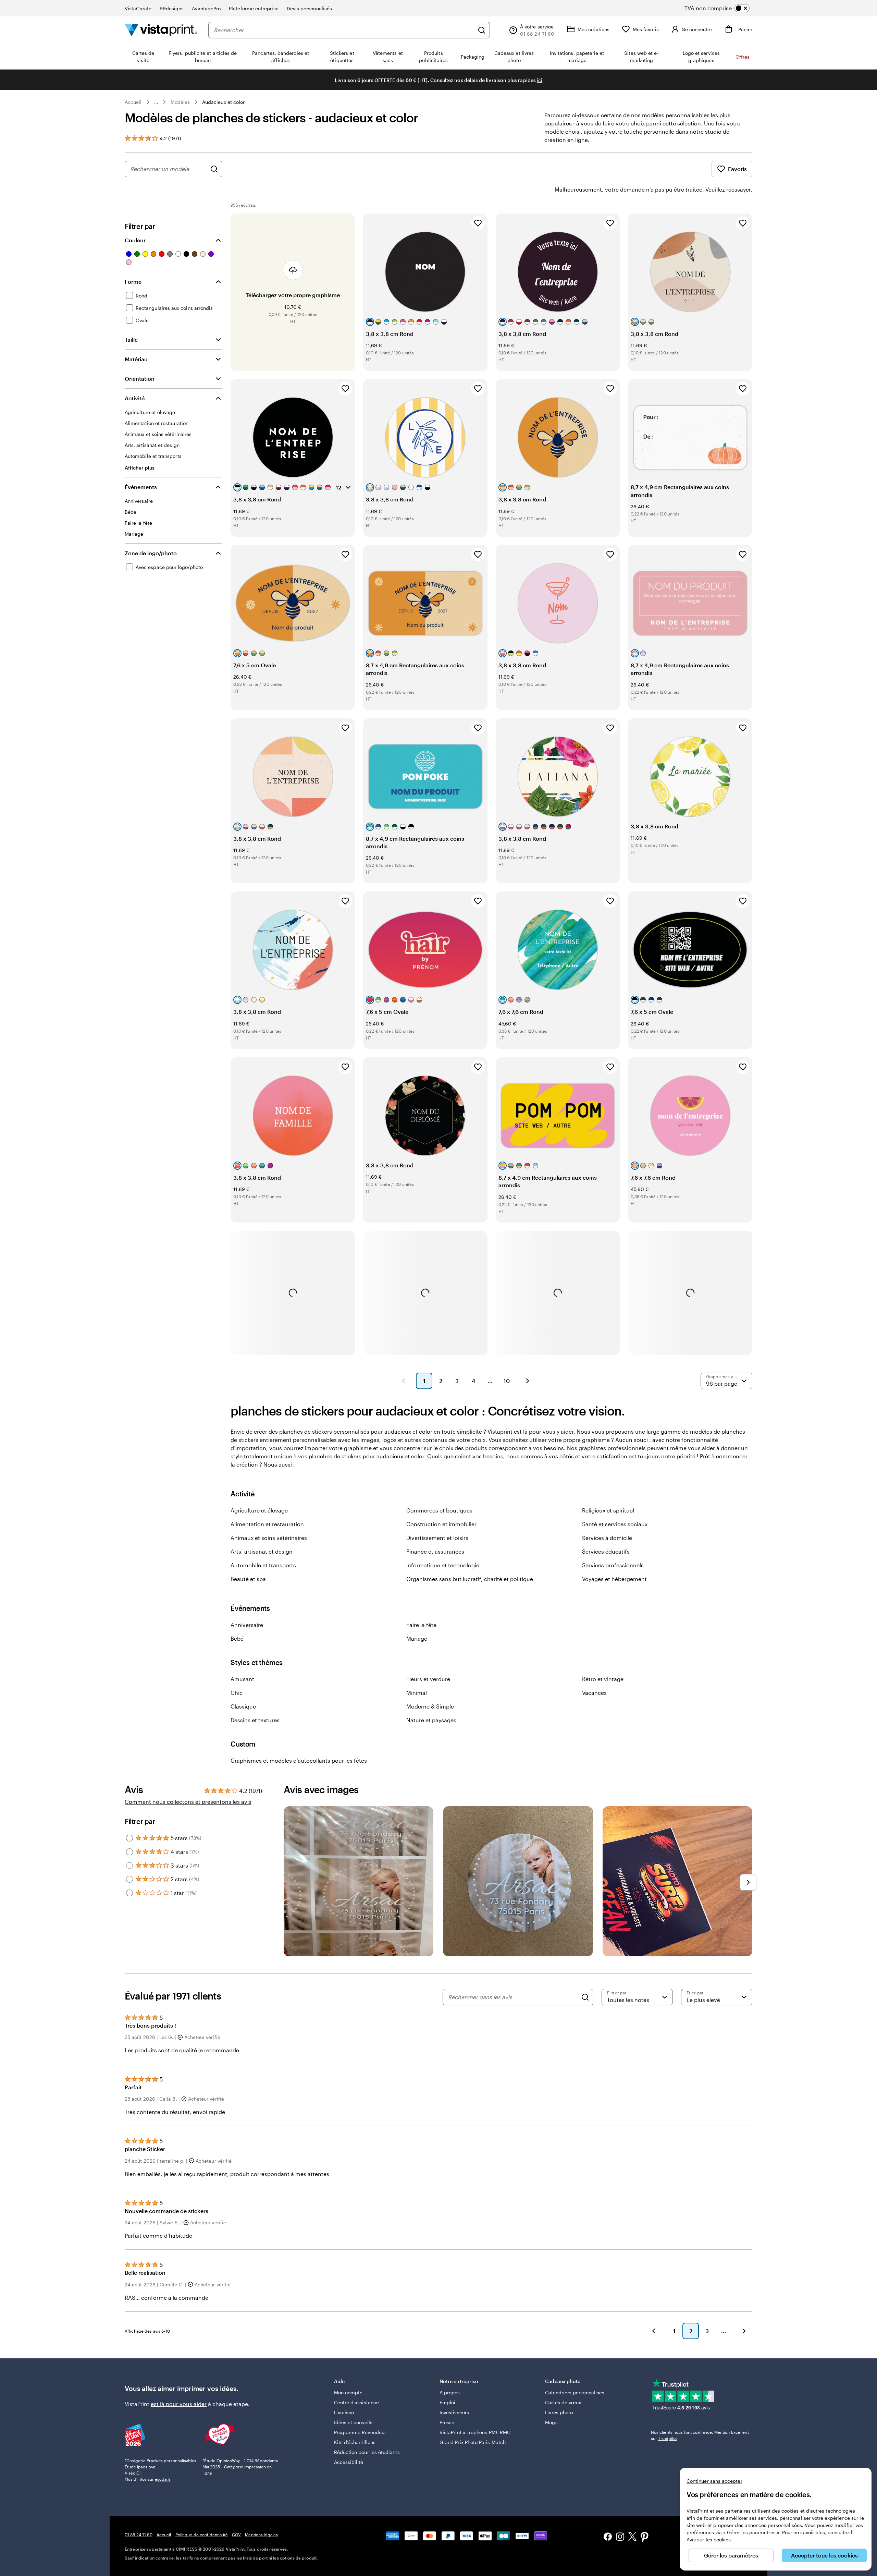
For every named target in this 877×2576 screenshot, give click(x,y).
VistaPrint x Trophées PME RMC (475, 2432)
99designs (172, 8)
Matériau (136, 359)
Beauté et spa (248, 1579)
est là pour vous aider (179, 2404)
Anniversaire (247, 1625)
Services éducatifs (606, 1551)
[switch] (723, 8)
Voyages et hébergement (614, 1579)
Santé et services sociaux (615, 1524)
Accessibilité (349, 2462)
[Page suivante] (528, 1381)
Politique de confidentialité (202, 2535)
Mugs (551, 2422)
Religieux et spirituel (608, 1510)
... (156, 102)
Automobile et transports (263, 1565)
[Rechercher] (482, 30)
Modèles (180, 102)
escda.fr (163, 2479)
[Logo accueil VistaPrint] (161, 30)
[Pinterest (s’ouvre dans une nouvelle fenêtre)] (645, 2538)
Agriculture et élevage (259, 1510)
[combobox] (344, 30)
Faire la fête (421, 1625)
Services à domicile (607, 1538)
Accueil (133, 102)
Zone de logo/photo (151, 553)
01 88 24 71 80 (139, 2535)
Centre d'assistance (356, 2402)
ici (540, 80)
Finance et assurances (435, 1551)
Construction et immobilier (441, 1524)
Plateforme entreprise (254, 8)
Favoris (737, 169)
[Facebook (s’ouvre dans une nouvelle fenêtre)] (608, 2537)
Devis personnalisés (309, 8)
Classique (243, 1706)
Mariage (417, 1638)
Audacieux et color (223, 102)
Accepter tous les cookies (824, 2555)
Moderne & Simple (430, 1706)
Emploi (447, 2402)
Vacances (594, 1693)
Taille (131, 339)
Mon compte (348, 2392)
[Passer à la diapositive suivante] (748, 1882)
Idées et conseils (353, 2422)
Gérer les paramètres (731, 2555)
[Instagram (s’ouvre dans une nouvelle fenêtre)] (620, 2537)
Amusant (242, 1679)
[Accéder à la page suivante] (744, 2331)
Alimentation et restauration (267, 1524)
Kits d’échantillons (355, 2442)
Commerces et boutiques (439, 1510)
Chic (237, 1693)
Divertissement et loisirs (437, 1538)
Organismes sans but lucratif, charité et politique (470, 1579)
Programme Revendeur (360, 2432)
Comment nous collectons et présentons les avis (188, 1802)
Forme (133, 282)
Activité (135, 398)
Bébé (237, 1638)
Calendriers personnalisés (575, 2392)
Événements (141, 487)
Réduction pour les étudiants (367, 2452)
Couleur (135, 240)
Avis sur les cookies (709, 2539)
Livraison (344, 2412)
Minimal (417, 1693)
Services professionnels (613, 1565)
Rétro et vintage (603, 1679)
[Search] (585, 1997)
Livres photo (559, 2412)
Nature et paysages (431, 1720)
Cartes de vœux (563, 2402)
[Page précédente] (404, 1381)
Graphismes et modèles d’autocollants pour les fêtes (299, 1760)
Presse (447, 2422)
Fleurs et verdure (428, 1679)
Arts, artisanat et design (262, 1551)
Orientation (140, 379)
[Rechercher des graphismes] (214, 169)
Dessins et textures (255, 1720)
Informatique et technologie (443, 1565)
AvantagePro (206, 8)
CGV (236, 2535)
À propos (450, 2392)
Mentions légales (261, 2535)
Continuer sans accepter (714, 2481)
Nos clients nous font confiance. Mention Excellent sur (700, 2435)
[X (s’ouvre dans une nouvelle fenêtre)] (632, 2537)
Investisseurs (454, 2412)
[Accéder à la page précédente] (654, 2331)
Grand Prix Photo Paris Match (473, 2442)
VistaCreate (138, 8)
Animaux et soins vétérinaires (269, 1538)
